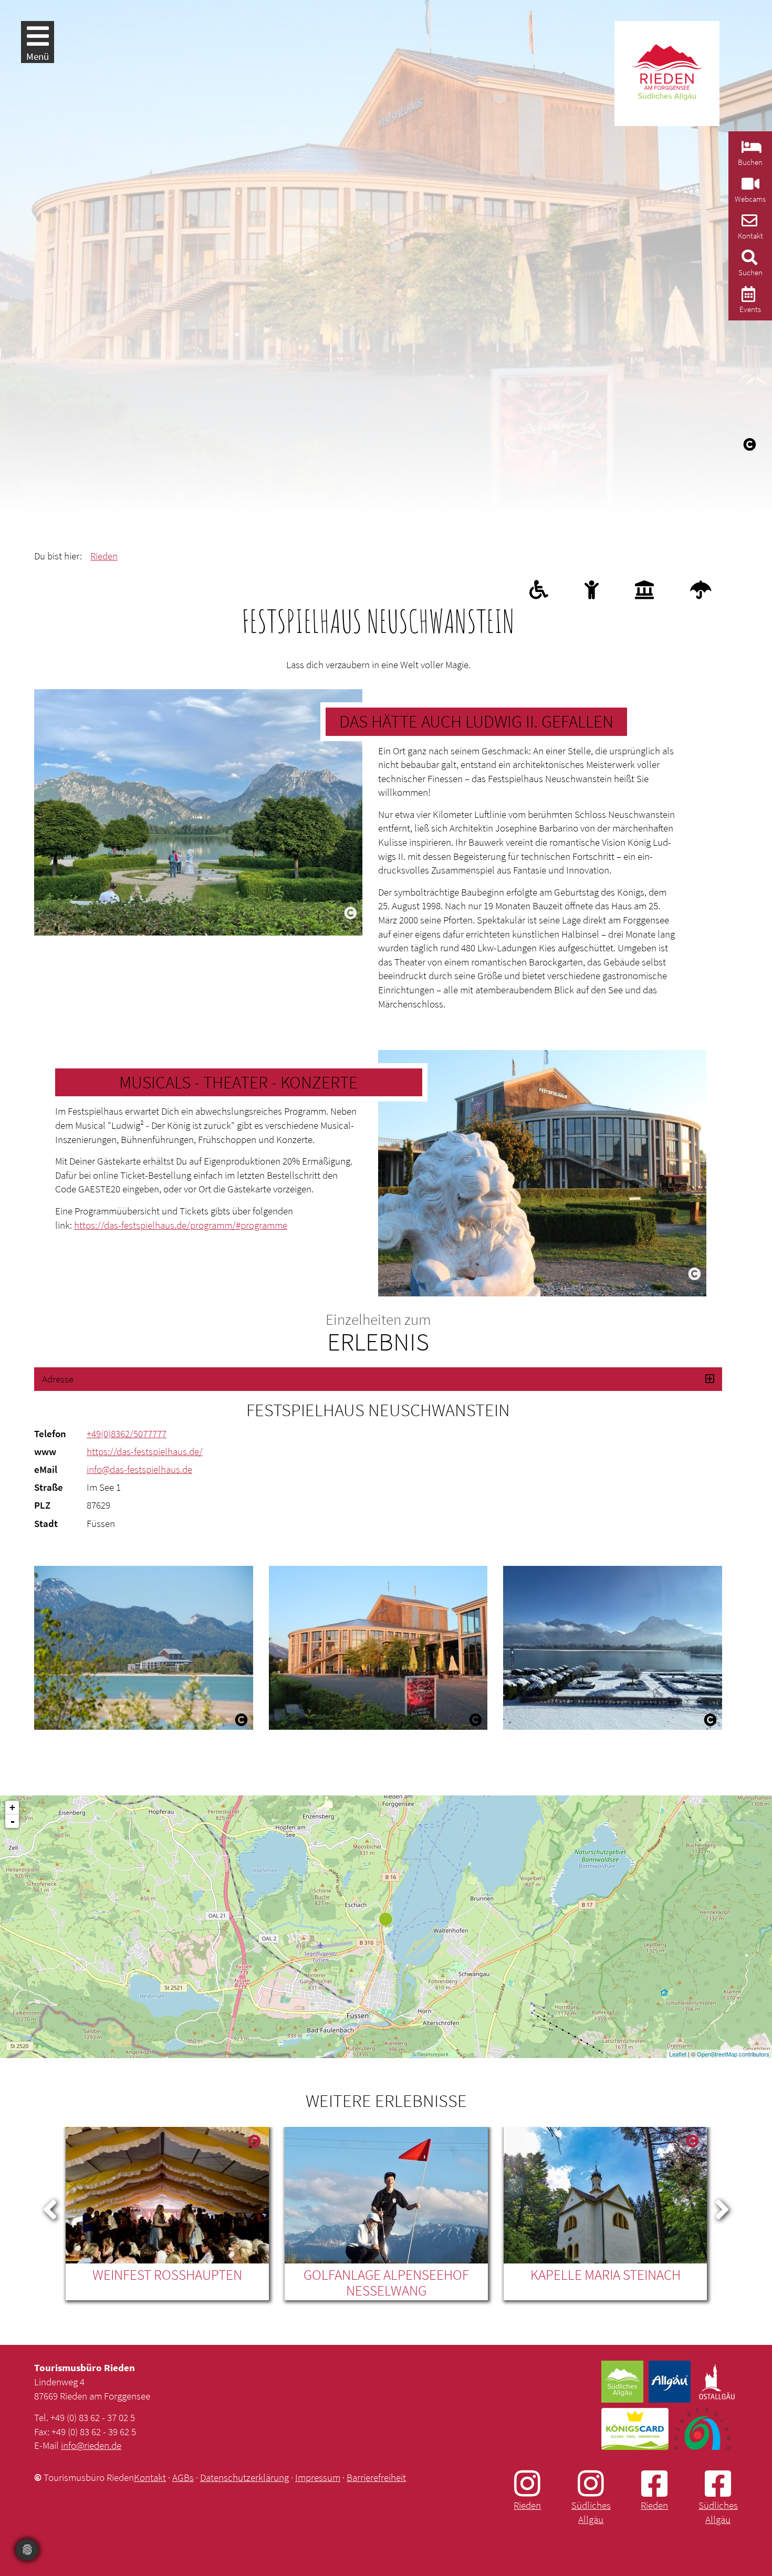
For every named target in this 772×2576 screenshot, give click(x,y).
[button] (378, 1379)
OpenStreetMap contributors (733, 2054)
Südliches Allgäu (591, 2512)
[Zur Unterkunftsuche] (750, 150)
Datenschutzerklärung (244, 2477)
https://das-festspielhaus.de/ (145, 1451)
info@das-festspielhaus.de (139, 1469)
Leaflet (678, 2054)
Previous (50, 2207)
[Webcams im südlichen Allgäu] (749, 187)
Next (722, 2207)
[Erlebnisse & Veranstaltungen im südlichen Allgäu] (747, 297)
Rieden (104, 556)
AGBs (183, 2477)
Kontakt (150, 2477)
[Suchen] (748, 260)
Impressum (318, 2477)
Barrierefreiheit (376, 2477)
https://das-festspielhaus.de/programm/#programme (181, 1225)
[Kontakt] (748, 224)
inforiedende (91, 2445)
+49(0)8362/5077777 (127, 1434)
